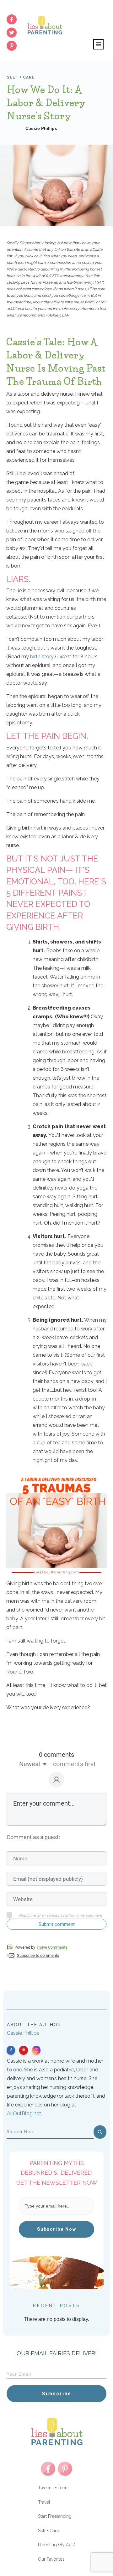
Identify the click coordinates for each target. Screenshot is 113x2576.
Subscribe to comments (38, 1955)
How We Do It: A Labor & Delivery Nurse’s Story (46, 103)
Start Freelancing (55, 2516)
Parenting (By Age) (57, 2545)
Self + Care (21, 77)
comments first (74, 1764)
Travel (44, 2502)
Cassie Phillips (23, 2033)
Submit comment (57, 1924)
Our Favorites (51, 2559)
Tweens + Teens (54, 2488)
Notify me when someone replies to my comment (60, 1915)
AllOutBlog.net (24, 2113)
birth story (42, 657)
